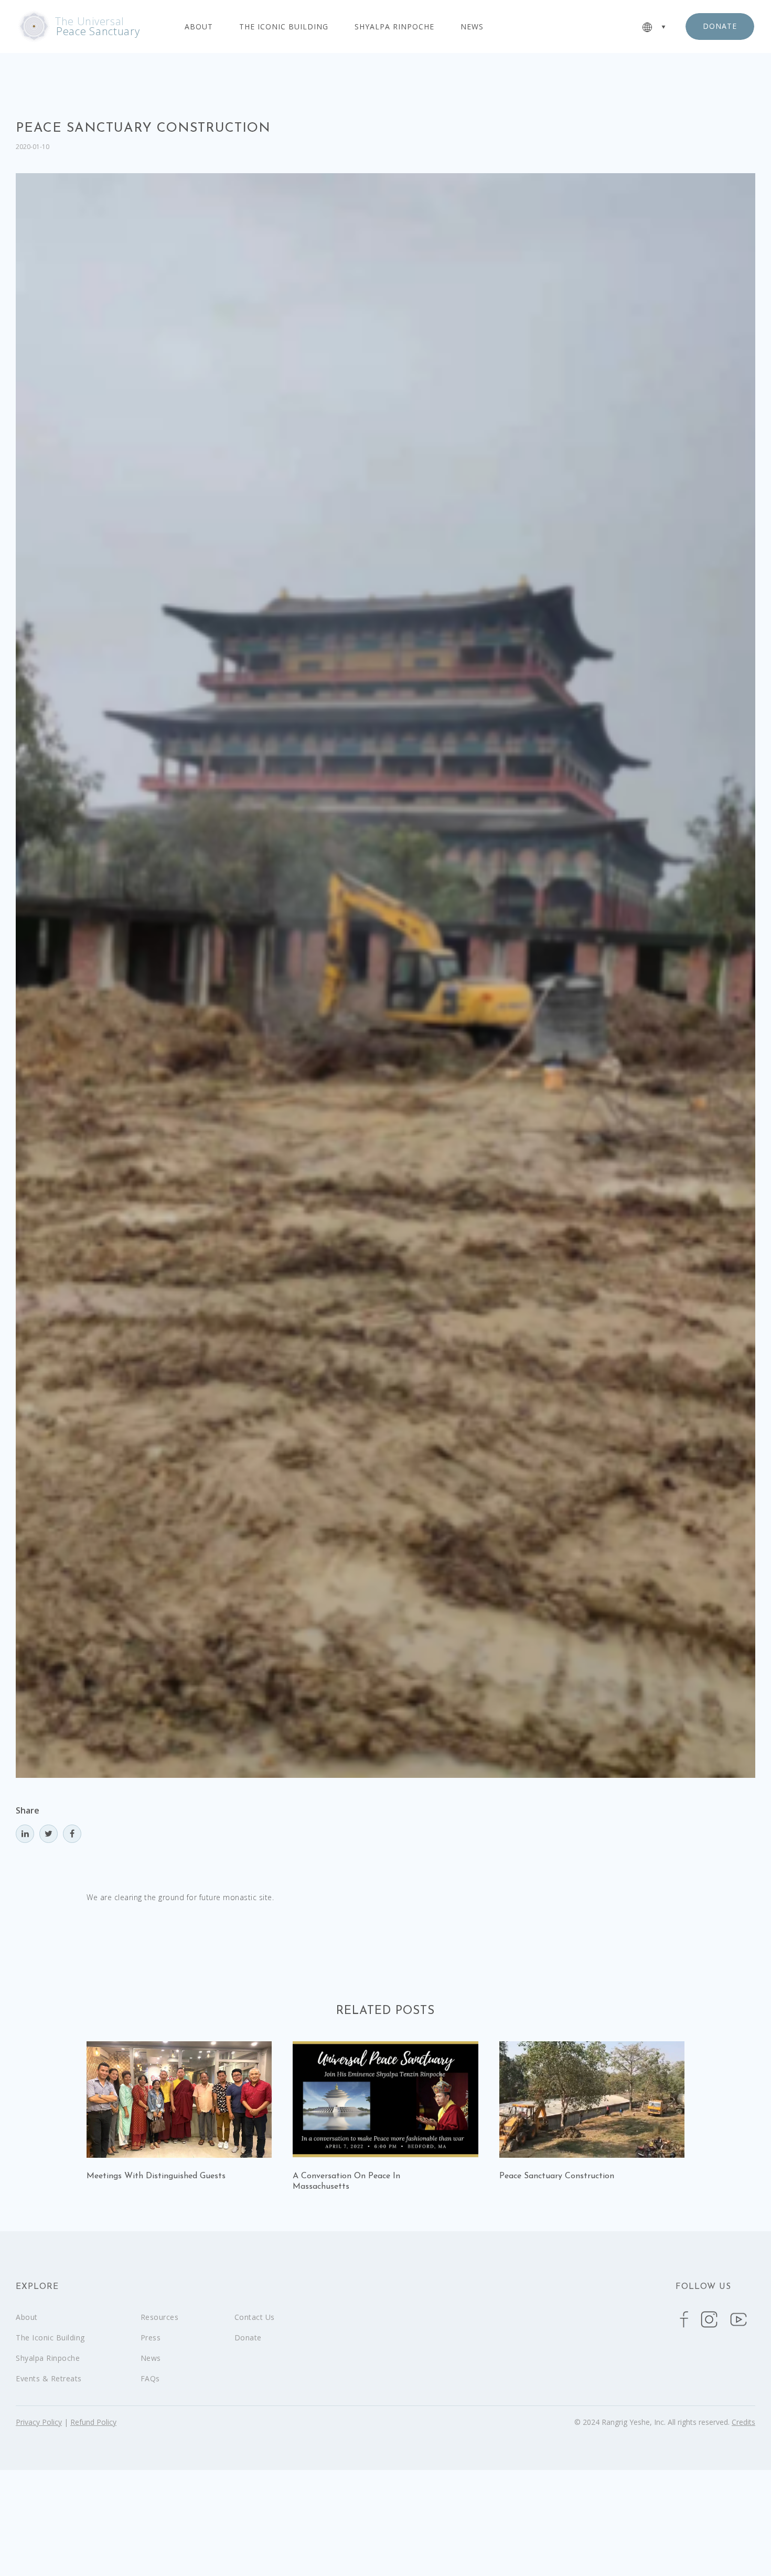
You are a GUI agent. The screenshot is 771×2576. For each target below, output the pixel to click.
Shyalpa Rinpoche (394, 27)
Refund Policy (93, 2422)
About (199, 27)
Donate (248, 2338)
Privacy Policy (39, 2422)
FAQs (150, 2378)
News (472, 27)
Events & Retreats (49, 2378)
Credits (743, 2422)
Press (151, 2338)
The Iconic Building (284, 27)
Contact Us (255, 2317)
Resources (160, 2317)
